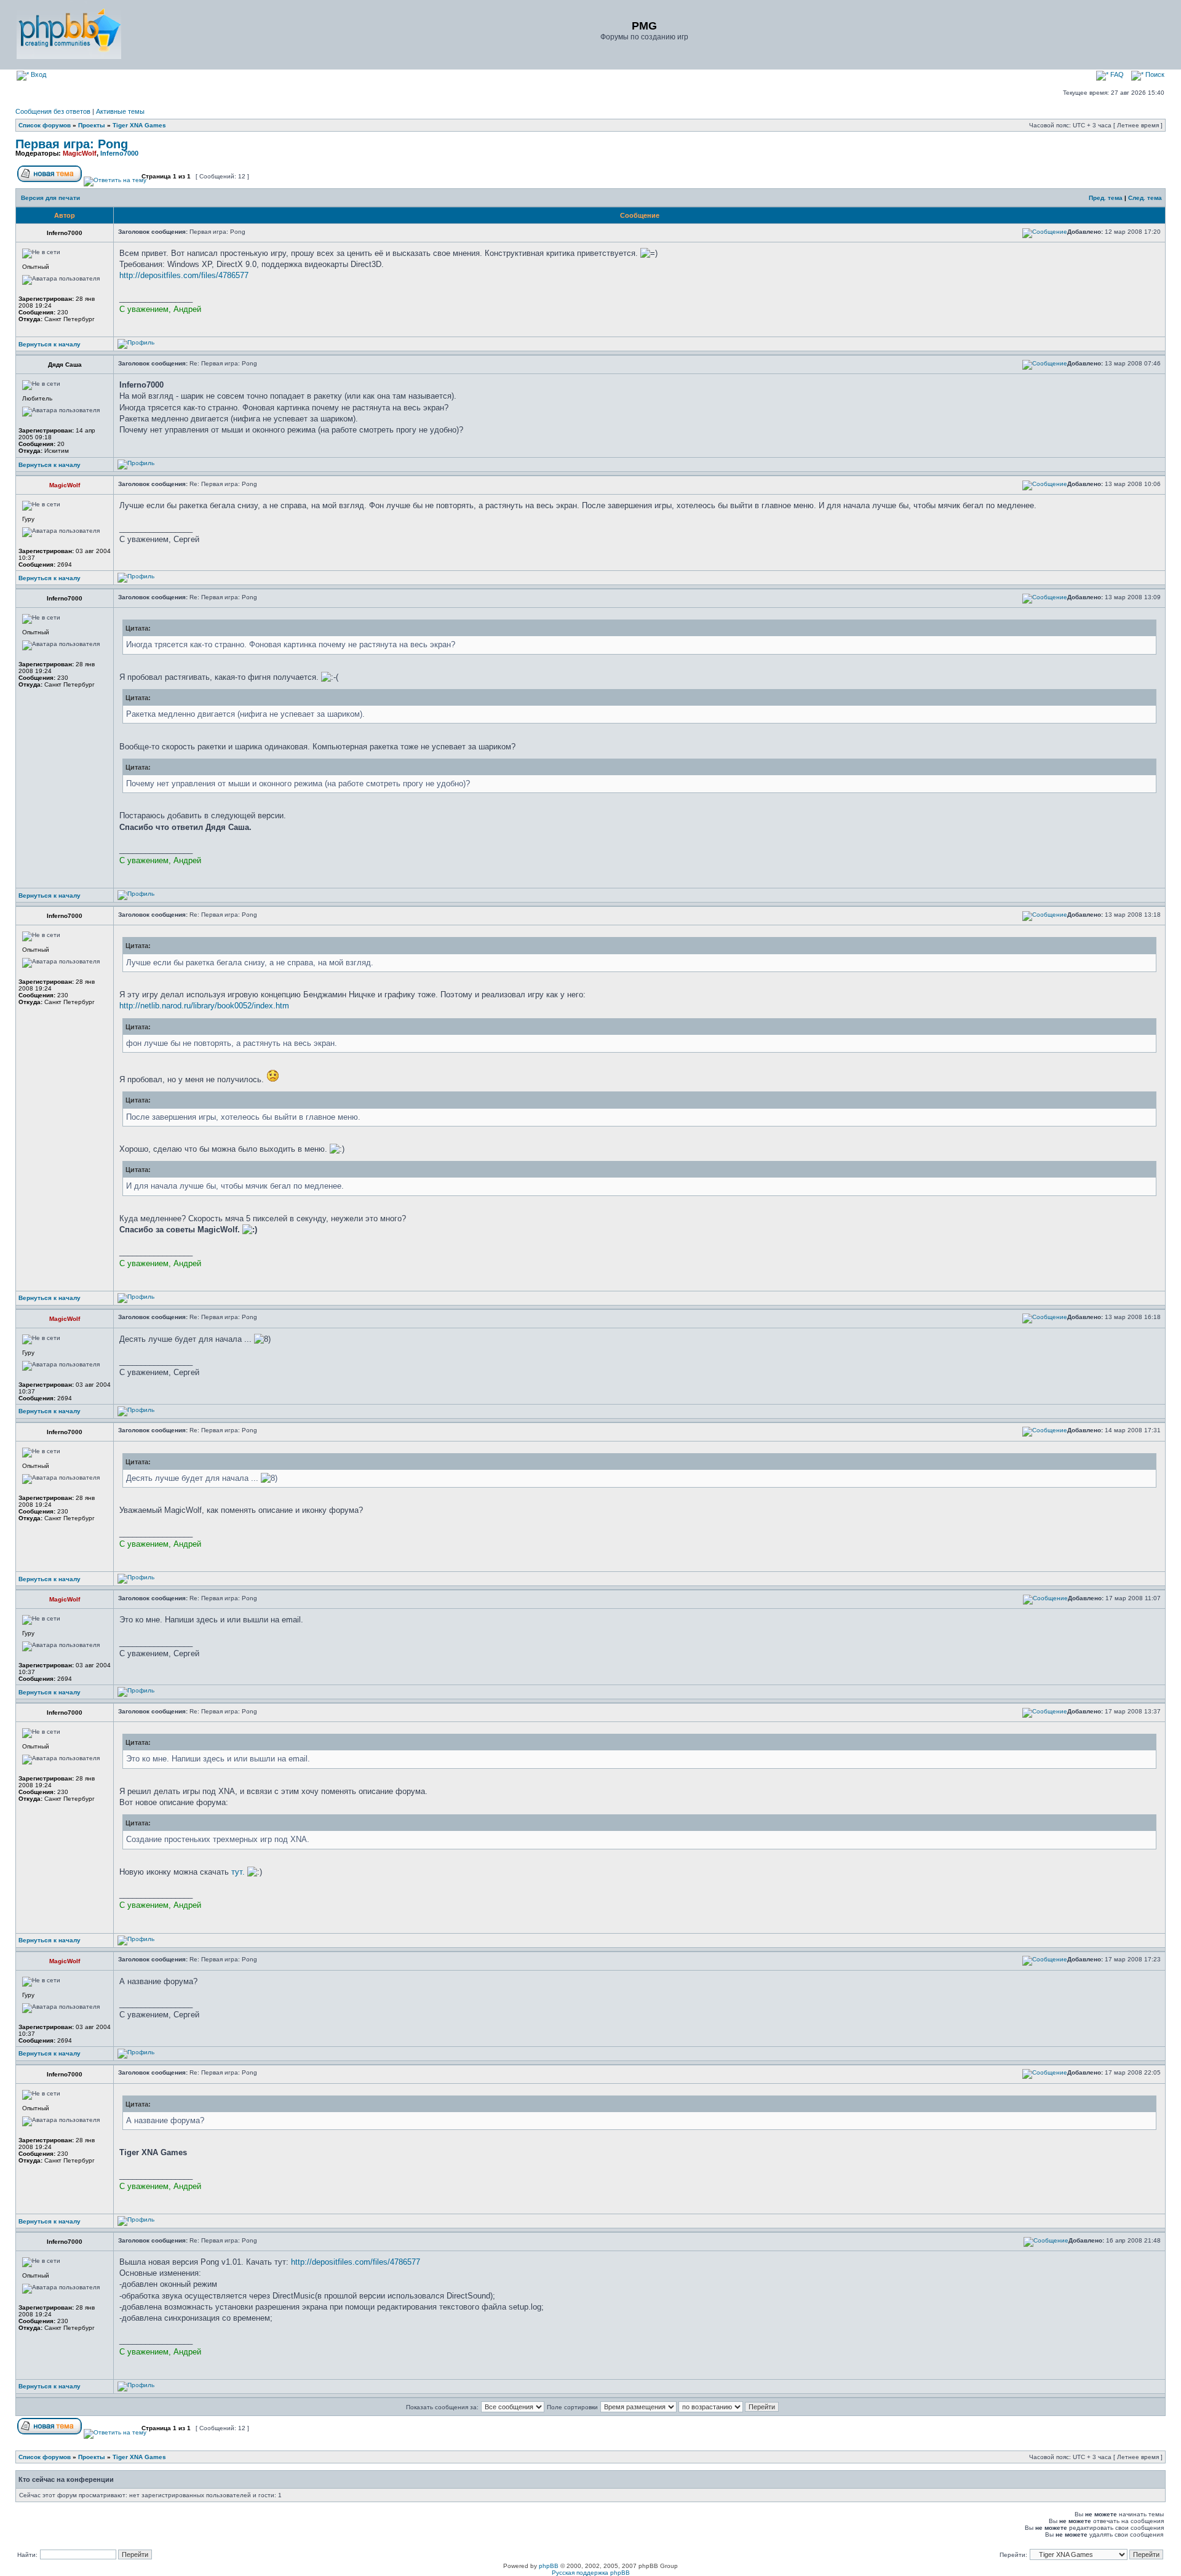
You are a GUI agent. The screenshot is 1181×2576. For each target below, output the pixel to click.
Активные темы (120, 111)
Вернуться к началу (50, 344)
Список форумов (45, 125)
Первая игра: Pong (72, 144)
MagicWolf (80, 153)
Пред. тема (1106, 198)
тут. (238, 1872)
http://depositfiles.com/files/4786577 (184, 275)
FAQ (1116, 74)
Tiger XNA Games (139, 125)
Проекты (92, 125)
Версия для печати (50, 198)
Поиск (1154, 74)
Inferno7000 (119, 153)
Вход (38, 74)
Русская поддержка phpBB (591, 2573)
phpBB (549, 2566)
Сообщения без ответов (53, 111)
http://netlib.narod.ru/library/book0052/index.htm (204, 1006)
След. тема (1145, 198)
